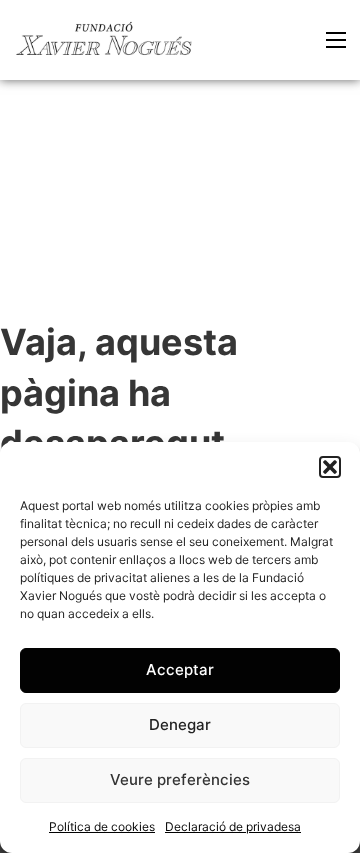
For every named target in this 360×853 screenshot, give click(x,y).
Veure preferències (180, 779)
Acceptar (180, 669)
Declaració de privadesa (233, 826)
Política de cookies (102, 826)
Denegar (180, 724)
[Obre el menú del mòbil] (336, 40)
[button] (330, 467)
